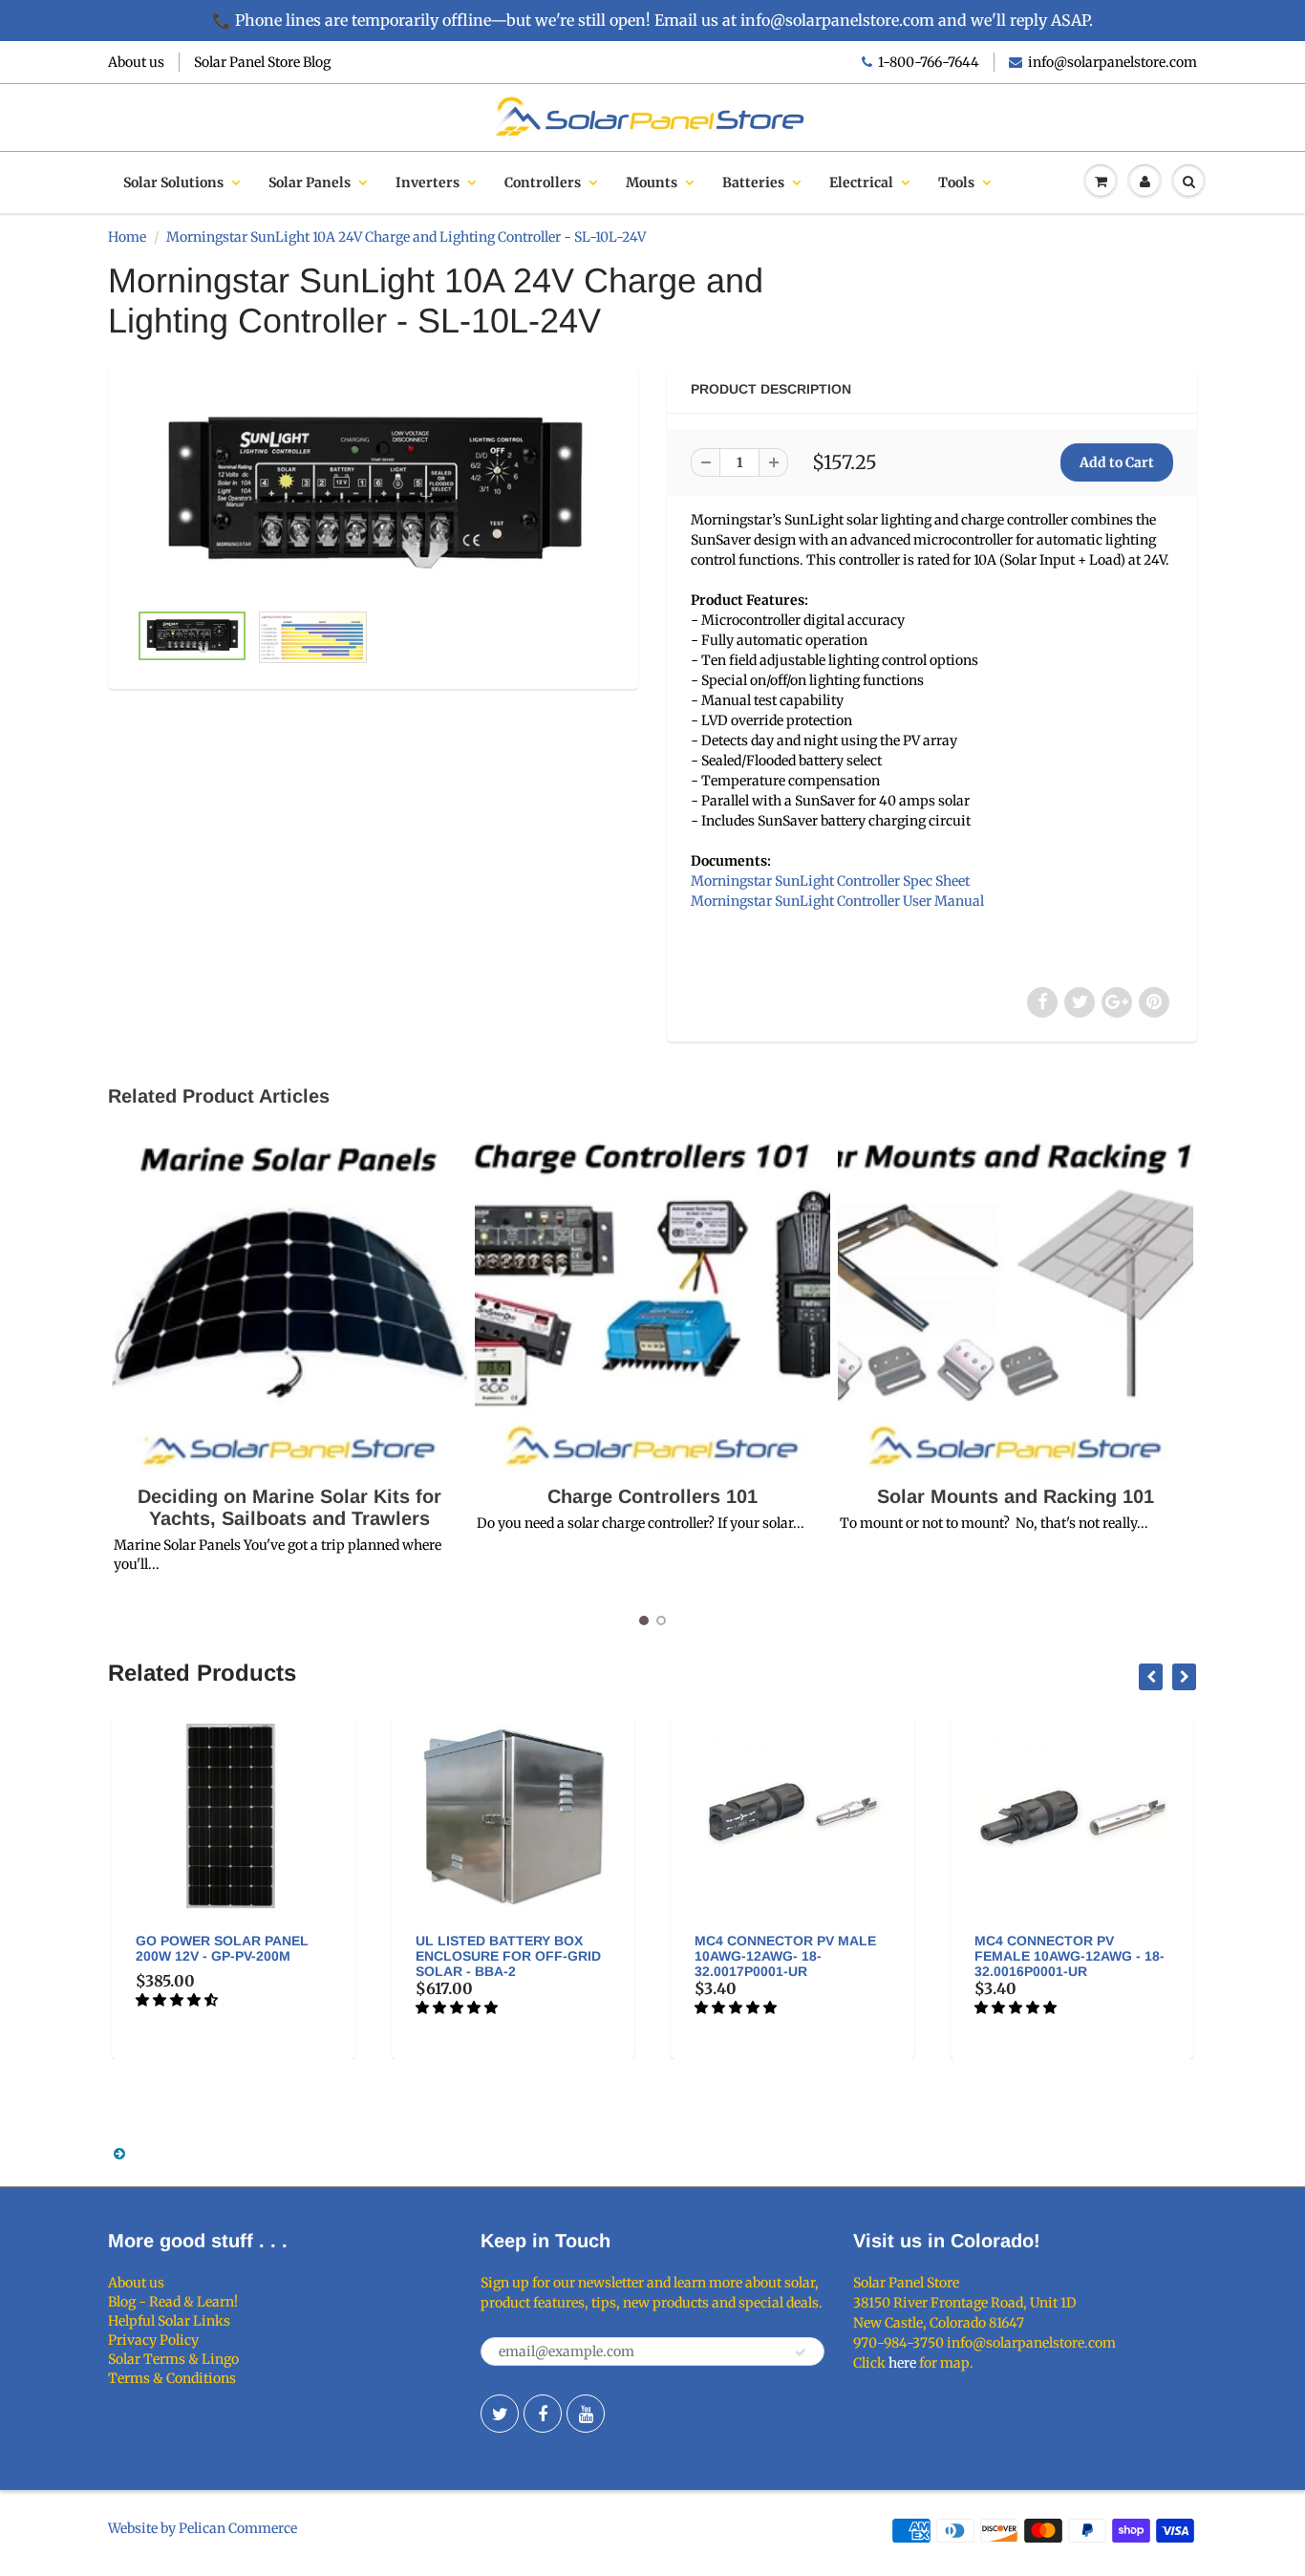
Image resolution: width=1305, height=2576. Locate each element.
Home (127, 237)
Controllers (543, 182)
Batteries (753, 182)
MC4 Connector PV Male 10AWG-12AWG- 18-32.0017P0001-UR (785, 1956)
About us (136, 62)
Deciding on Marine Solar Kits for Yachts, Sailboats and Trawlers (289, 1507)
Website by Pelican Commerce (203, 2528)
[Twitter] (500, 2414)
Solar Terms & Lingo (173, 2359)
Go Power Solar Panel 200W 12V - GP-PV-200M (222, 1948)
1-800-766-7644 (929, 62)
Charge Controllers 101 (652, 1496)
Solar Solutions (173, 182)
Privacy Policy (153, 2340)
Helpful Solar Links (169, 2321)
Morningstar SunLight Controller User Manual (837, 901)
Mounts (652, 182)
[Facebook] (543, 2414)
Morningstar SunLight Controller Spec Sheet (830, 881)
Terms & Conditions (172, 2378)
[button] (178, 2000)
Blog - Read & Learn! (173, 2302)
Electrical (861, 182)
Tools (956, 182)
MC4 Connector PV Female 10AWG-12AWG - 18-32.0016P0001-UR (1070, 1956)
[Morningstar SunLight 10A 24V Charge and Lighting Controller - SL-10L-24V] (373, 492)
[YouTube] (586, 2414)
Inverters (428, 182)
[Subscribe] (801, 2352)
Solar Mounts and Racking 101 (1016, 1496)
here (902, 2363)
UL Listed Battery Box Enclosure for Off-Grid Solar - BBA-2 (508, 1956)
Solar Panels (310, 182)
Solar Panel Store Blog (262, 62)
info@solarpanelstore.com (1112, 62)
